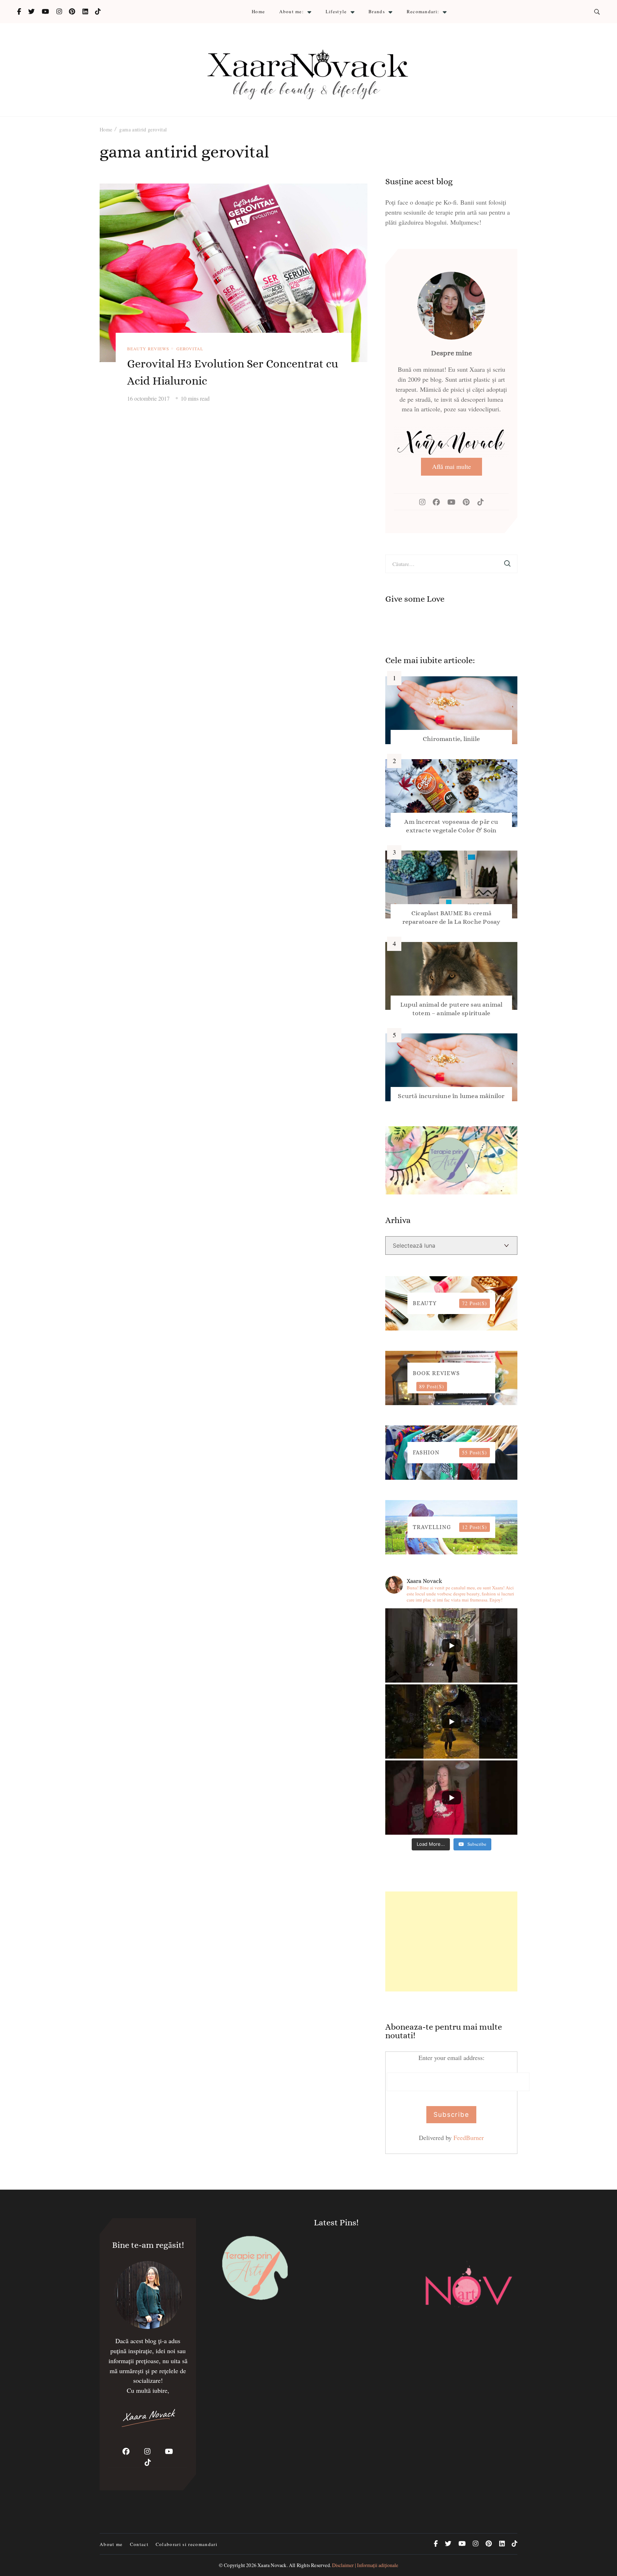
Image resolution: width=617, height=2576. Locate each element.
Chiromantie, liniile (451, 739)
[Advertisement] (451, 1941)
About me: (292, 11)
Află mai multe (452, 466)
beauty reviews (148, 349)
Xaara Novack (272, 2565)
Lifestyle (336, 11)
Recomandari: (423, 11)
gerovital (190, 349)
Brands (377, 11)
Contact (139, 2544)
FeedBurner (469, 2138)
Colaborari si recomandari (187, 2544)
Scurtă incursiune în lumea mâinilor (451, 1096)
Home (258, 11)
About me (111, 2544)
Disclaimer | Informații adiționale (365, 2565)
